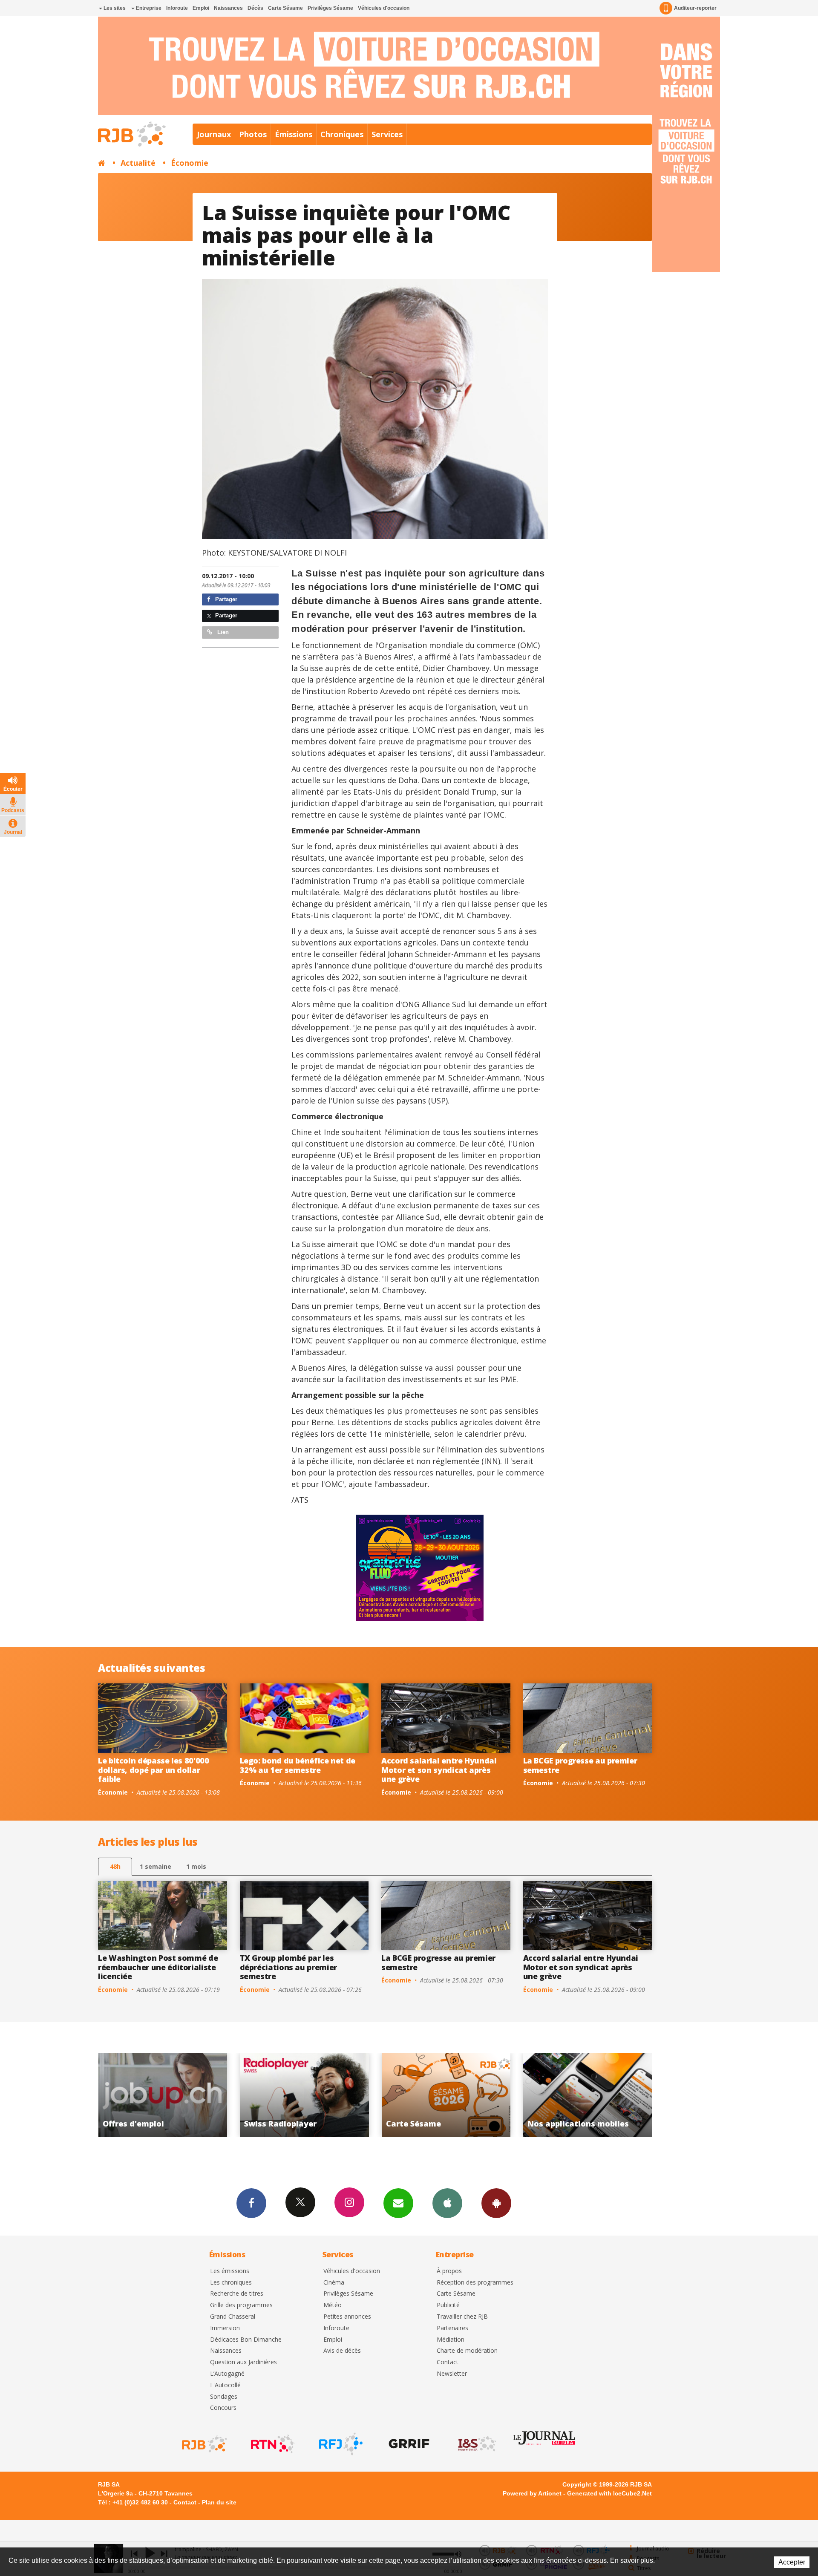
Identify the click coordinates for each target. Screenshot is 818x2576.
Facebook (251, 2203)
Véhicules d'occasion (384, 8)
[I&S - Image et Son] (476, 2444)
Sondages (224, 2397)
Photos (253, 134)
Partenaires (452, 2328)
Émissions (294, 134)
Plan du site (219, 2502)
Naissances (228, 8)
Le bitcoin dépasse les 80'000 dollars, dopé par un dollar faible (154, 1770)
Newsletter (452, 2374)
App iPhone (447, 2203)
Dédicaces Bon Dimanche (246, 2340)
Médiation (451, 2340)
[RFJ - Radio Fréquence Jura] (340, 2444)
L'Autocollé (225, 2385)
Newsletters (398, 2203)
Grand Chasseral (233, 2317)
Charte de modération (467, 2351)
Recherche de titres (237, 2294)
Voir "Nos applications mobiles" (318, 2095)
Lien (222, 632)
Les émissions (230, 2271)
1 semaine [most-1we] (156, 1866)
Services (387, 134)
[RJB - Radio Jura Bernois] (204, 2444)
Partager (225, 599)
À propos (449, 2271)
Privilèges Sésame (330, 8)
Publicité (448, 2305)
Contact (448, 2362)
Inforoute (177, 8)
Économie (190, 163)
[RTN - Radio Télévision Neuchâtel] (272, 2444)
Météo (333, 2305)
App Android (496, 2203)
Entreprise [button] (148, 8)
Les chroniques (231, 2283)
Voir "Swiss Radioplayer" (601, 2095)
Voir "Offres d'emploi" (459, 2095)
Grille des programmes (241, 2305)
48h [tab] (115, 1866)
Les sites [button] (114, 8)
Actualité (138, 163)
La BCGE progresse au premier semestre (580, 1765)
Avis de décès (342, 2351)
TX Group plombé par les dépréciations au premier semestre (288, 1967)
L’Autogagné (227, 2374)
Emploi (201, 8)
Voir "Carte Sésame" (176, 2095)
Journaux (214, 134)
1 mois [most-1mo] (196, 1866)
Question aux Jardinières (243, 2362)
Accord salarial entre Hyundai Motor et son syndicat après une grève (439, 1770)
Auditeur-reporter (695, 8)
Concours (223, 2408)
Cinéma (334, 2283)
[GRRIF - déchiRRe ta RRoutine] (408, 2444)
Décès (255, 8)
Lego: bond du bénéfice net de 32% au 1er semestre (298, 1765)
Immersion (225, 2328)
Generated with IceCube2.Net (609, 2493)
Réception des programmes (475, 2283)
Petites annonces (347, 2317)
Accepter (792, 2562)
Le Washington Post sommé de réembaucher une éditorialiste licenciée (158, 1967)
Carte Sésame (285, 8)
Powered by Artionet (532, 2493)
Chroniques (342, 134)
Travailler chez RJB (462, 2317)
